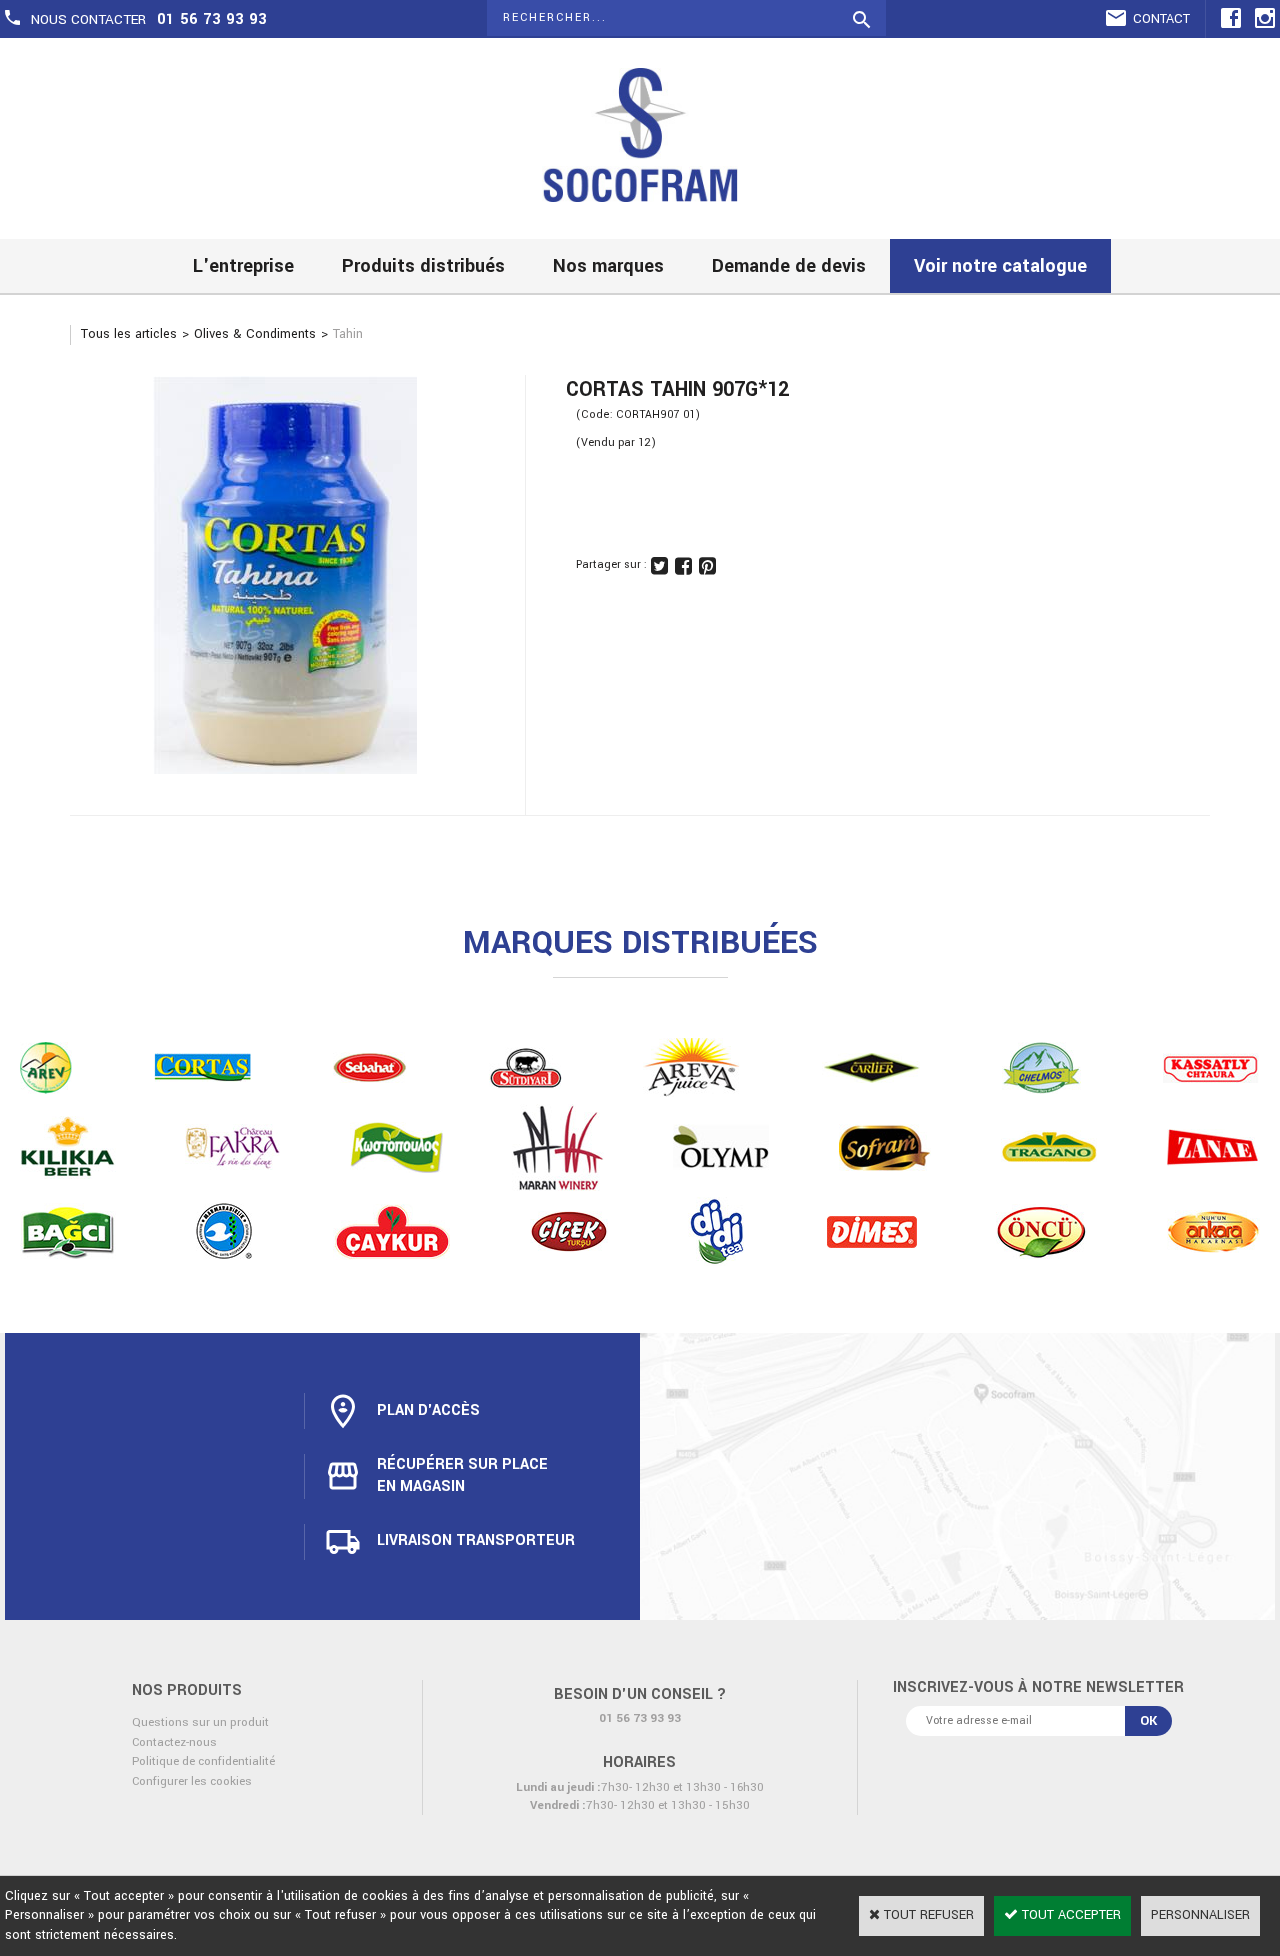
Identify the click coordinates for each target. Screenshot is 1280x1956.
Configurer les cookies (192, 1781)
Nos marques (608, 266)
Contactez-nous (174, 1742)
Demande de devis (789, 266)
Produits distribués (423, 266)
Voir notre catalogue (1000, 266)
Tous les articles (129, 334)
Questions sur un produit (200, 1722)
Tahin (348, 334)
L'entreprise (243, 266)
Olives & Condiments (255, 334)
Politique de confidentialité (203, 1761)
